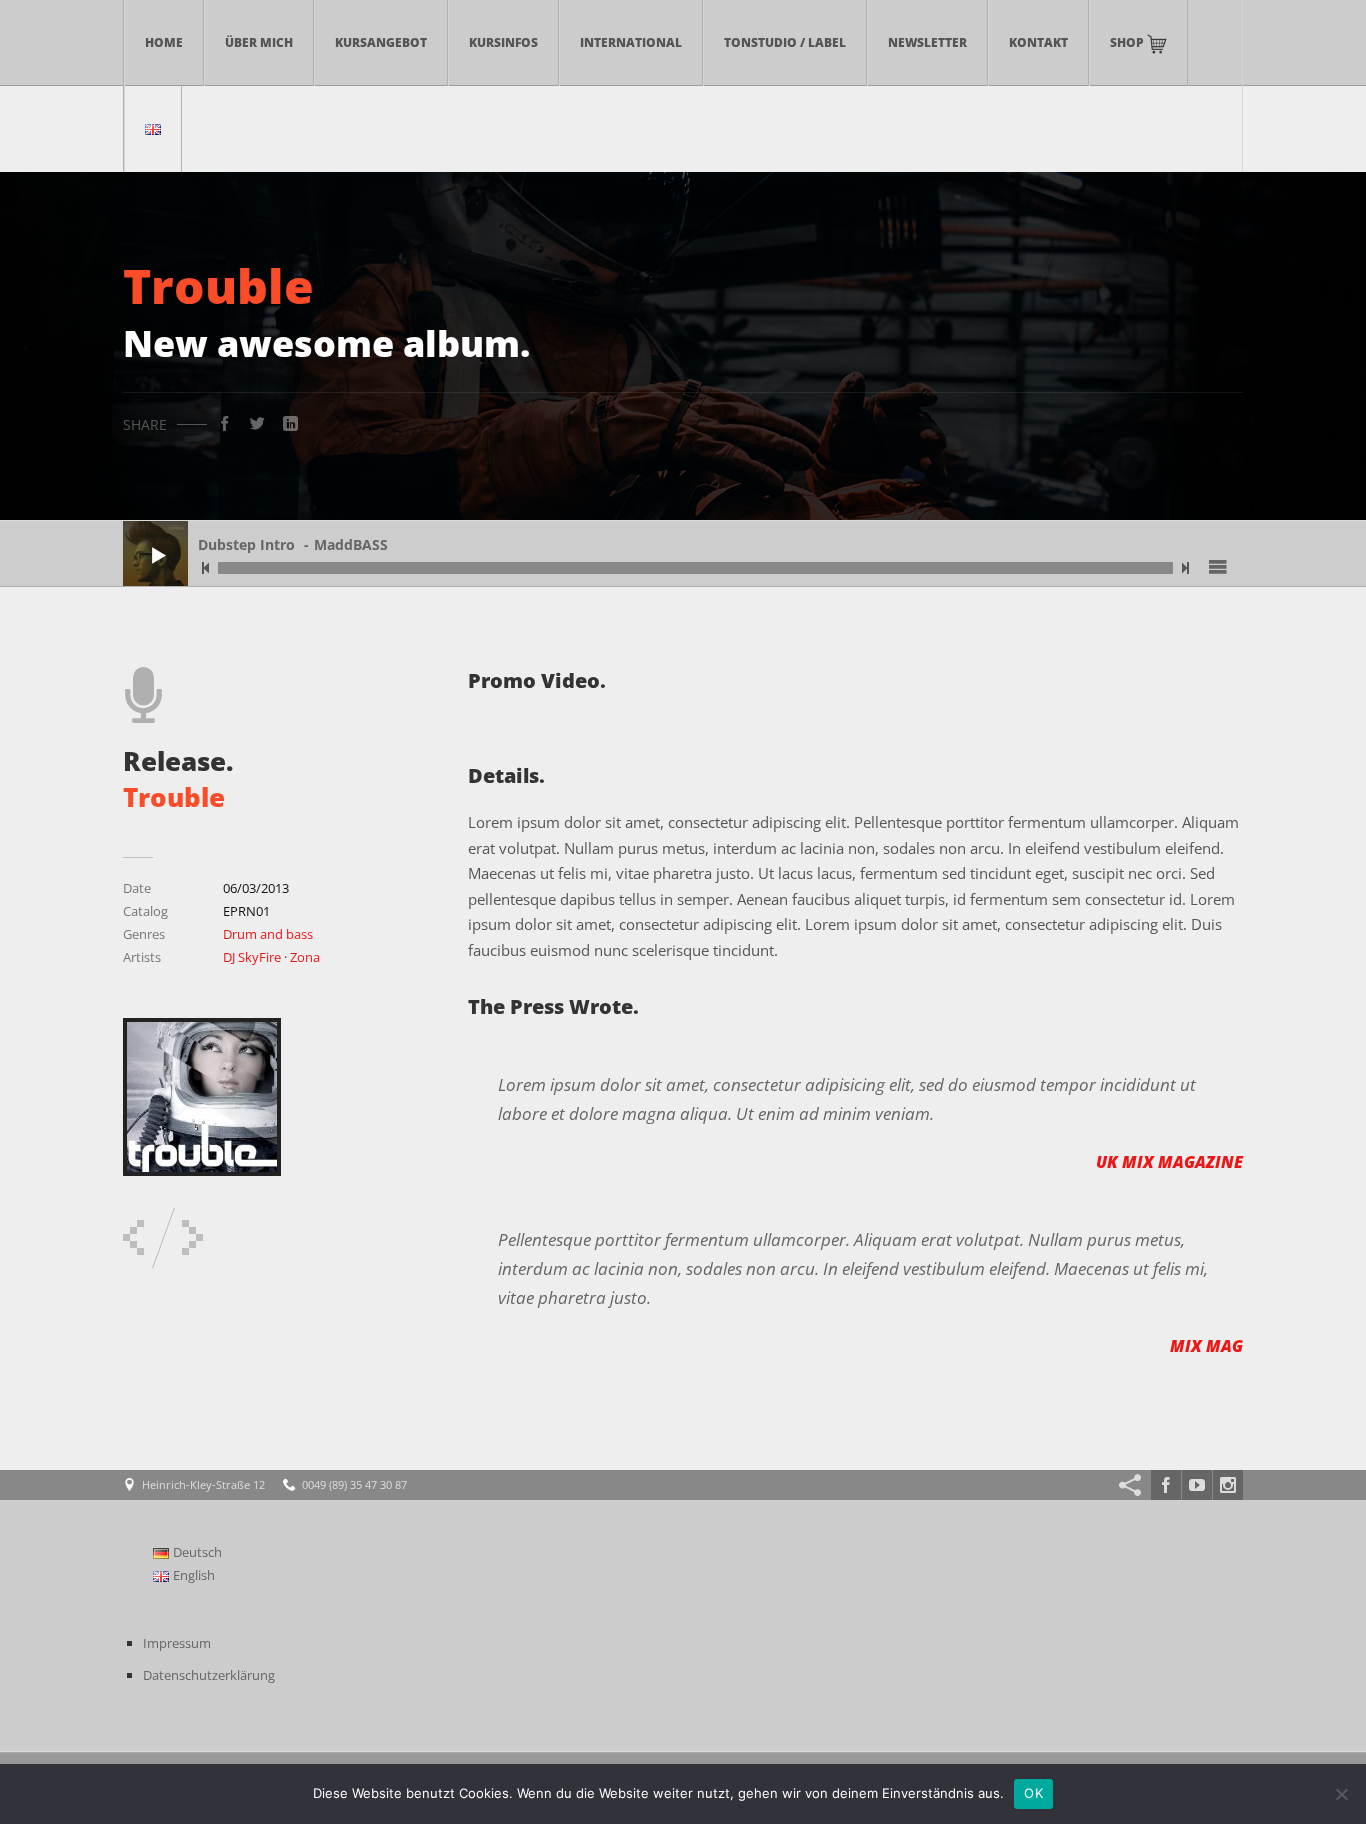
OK (1033, 1793)
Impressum (177, 1643)
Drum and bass (268, 934)
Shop (1128, 42)
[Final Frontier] (192, 1237)
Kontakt (1038, 42)
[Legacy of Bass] (133, 1237)
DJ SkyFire (252, 957)
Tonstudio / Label (785, 42)
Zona (305, 957)
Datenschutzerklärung (209, 1675)
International (631, 42)
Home (164, 42)
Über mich (259, 42)
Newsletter (927, 42)
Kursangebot (381, 42)
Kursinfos (503, 42)
